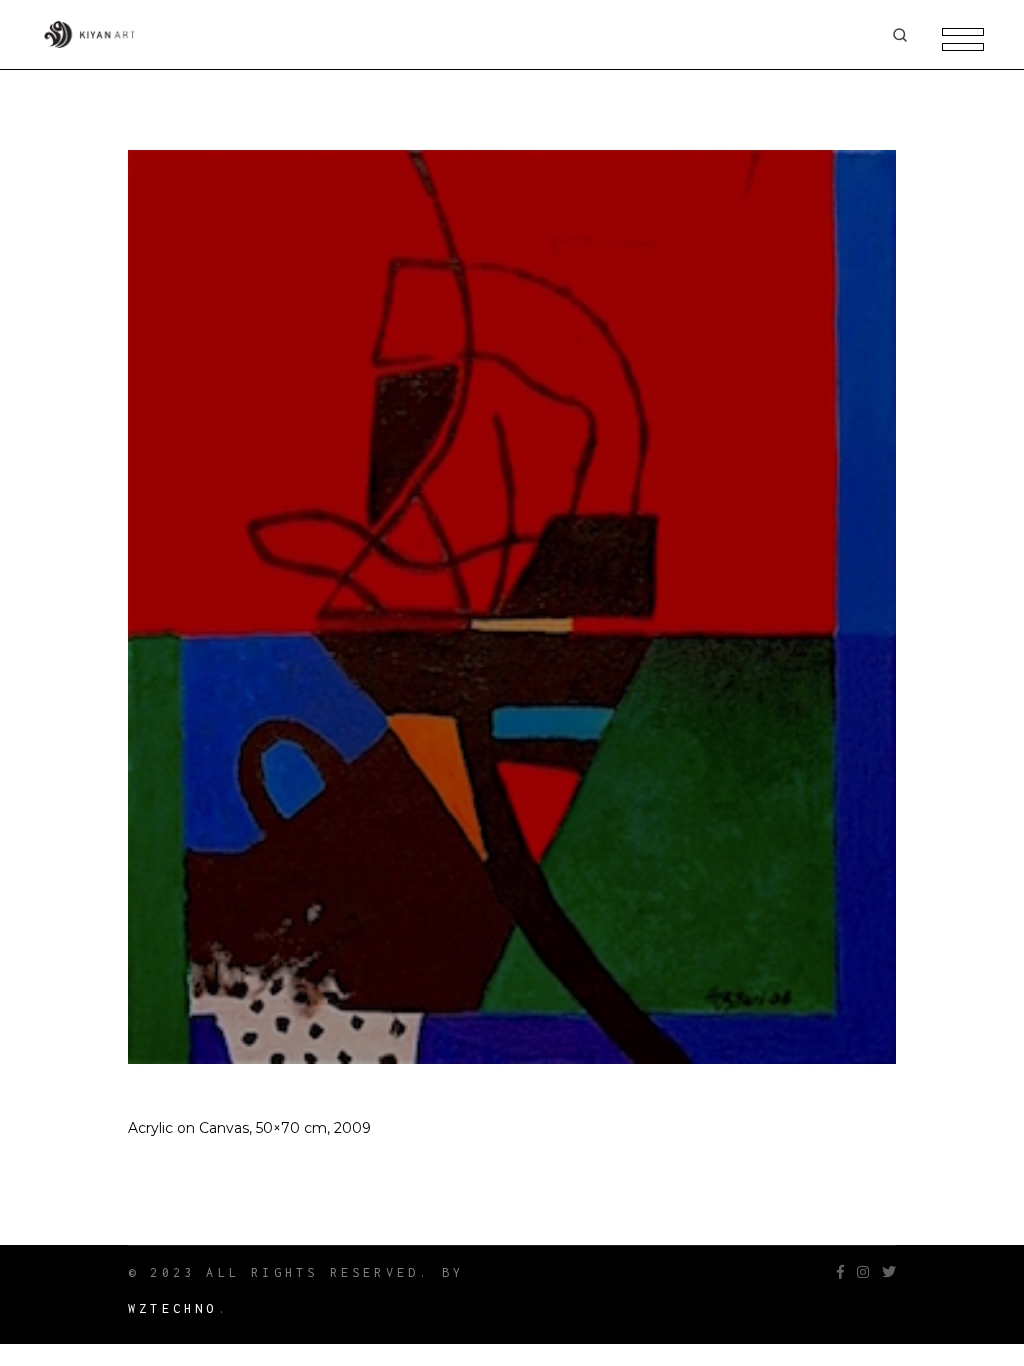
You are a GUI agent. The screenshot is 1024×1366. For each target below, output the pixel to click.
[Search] (900, 35)
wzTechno (173, 1308)
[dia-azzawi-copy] (512, 607)
